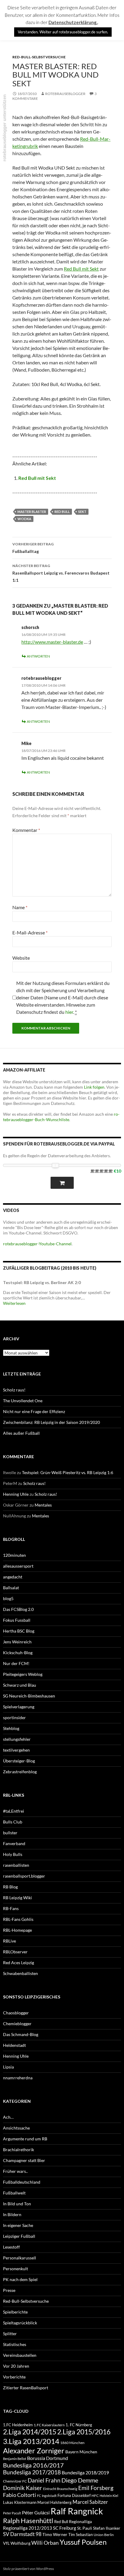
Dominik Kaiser (23, 2488)
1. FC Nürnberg (79, 2425)
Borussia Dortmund (48, 2458)
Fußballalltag (33, 548)
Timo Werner (55, 2534)
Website (21, 958)
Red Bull (62, 512)
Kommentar (26, 830)
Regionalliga (80, 2521)
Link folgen (94, 1087)
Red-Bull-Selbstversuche (39, 57)
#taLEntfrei (14, 1811)
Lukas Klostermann (20, 2502)
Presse (9, 2290)
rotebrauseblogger (65, 94)
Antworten (38, 656)
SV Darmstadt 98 (22, 2534)
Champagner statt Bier (24, 2160)
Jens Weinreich (17, 1642)
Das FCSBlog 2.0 (18, 1609)
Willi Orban (45, 2543)
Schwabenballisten (20, 1973)
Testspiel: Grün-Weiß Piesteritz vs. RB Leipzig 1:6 (68, 1472)
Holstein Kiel (109, 2496)
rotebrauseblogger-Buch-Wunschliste (61, 1117)
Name (20, 907)
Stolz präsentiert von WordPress (28, 2569)
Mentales (43, 1505)
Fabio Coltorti (20, 2495)
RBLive (9, 1941)
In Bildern (12, 2214)
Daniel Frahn (44, 2480)
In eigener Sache (18, 2225)
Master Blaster (32, 512)
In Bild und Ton (17, 2204)
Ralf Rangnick (77, 2511)
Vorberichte (14, 2377)
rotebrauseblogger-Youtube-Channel (37, 1244)
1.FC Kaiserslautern (49, 2425)
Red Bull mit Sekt (81, 269)
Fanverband (14, 1843)
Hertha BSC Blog (19, 1631)
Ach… (8, 2117)
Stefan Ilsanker (107, 2528)
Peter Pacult (12, 2513)
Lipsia (8, 2067)
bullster (10, 1833)
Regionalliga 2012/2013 (28, 2528)
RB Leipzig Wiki (17, 1898)
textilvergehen (16, 1750)
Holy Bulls (13, 1854)
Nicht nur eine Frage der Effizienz (34, 1411)
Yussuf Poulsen (83, 2542)
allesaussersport (18, 1566)
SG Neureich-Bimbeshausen (29, 1696)
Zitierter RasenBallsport (26, 2388)
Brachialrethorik (19, 2150)
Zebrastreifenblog (20, 1772)
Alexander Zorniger (34, 2450)
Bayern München (81, 2452)
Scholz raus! (14, 1390)
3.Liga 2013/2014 (31, 2441)
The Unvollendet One (23, 1401)
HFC (95, 2495)
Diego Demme (80, 2480)
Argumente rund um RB (25, 2139)
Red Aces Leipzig (19, 1963)
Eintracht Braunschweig (60, 2489)
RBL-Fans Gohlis (18, 1919)
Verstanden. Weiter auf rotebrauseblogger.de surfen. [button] (63, 32)
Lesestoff (11, 2247)
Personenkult (15, 2269)
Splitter (10, 2334)
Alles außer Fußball (21, 1433)
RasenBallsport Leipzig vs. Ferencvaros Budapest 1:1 (61, 573)
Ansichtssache (16, 2128)
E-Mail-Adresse (30, 932)
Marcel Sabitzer (90, 2502)
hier (69, 1012)
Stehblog (11, 1728)
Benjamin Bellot (15, 2459)
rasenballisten (16, 1865)
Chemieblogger (17, 2024)
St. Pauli (85, 2528)
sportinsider (14, 1717)
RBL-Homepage (17, 1930)
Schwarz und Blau (20, 1685)
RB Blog (10, 1887)
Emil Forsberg (96, 2488)
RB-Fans (11, 1908)
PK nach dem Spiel (20, 2279)
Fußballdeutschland (22, 2182)
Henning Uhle (16, 1494)
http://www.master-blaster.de (52, 642)
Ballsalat (11, 1588)
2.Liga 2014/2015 (30, 2432)
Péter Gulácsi (36, 2512)
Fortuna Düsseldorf (74, 2495)
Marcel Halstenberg (54, 2502)
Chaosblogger (16, 2013)
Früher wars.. (15, 2171)
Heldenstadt (14, 2045)
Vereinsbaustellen (20, 2355)
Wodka (24, 519)
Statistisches (15, 2344)
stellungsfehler (17, 1739)
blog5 (8, 1598)
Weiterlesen (14, 1303)
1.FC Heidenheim (18, 2425)
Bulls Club (13, 1822)
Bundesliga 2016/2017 (33, 2465)
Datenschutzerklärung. (73, 22)
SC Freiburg (65, 2528)
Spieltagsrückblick (20, 2323)
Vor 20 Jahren (16, 2366)
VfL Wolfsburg (17, 2543)
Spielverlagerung (19, 1707)
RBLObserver (15, 1952)
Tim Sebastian (81, 2535)
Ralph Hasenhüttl (28, 2521)
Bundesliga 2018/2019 (85, 2472)
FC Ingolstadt (47, 2496)
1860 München (72, 2443)
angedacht (13, 1577)
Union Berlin (104, 2535)
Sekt (82, 512)
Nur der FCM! (16, 1663)
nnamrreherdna (18, 2078)
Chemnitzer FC (15, 2481)
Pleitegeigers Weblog (23, 1674)
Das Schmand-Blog (21, 2034)
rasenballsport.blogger (24, 1876)
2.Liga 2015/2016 (84, 2432)
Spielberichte (15, 2312)
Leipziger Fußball (19, 2236)
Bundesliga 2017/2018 (32, 2472)
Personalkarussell (20, 2258)
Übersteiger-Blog (19, 1761)
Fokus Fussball (17, 1620)
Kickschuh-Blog (18, 1653)
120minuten (14, 1555)
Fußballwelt (14, 2193)
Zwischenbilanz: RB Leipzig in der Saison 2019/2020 (51, 1422)
